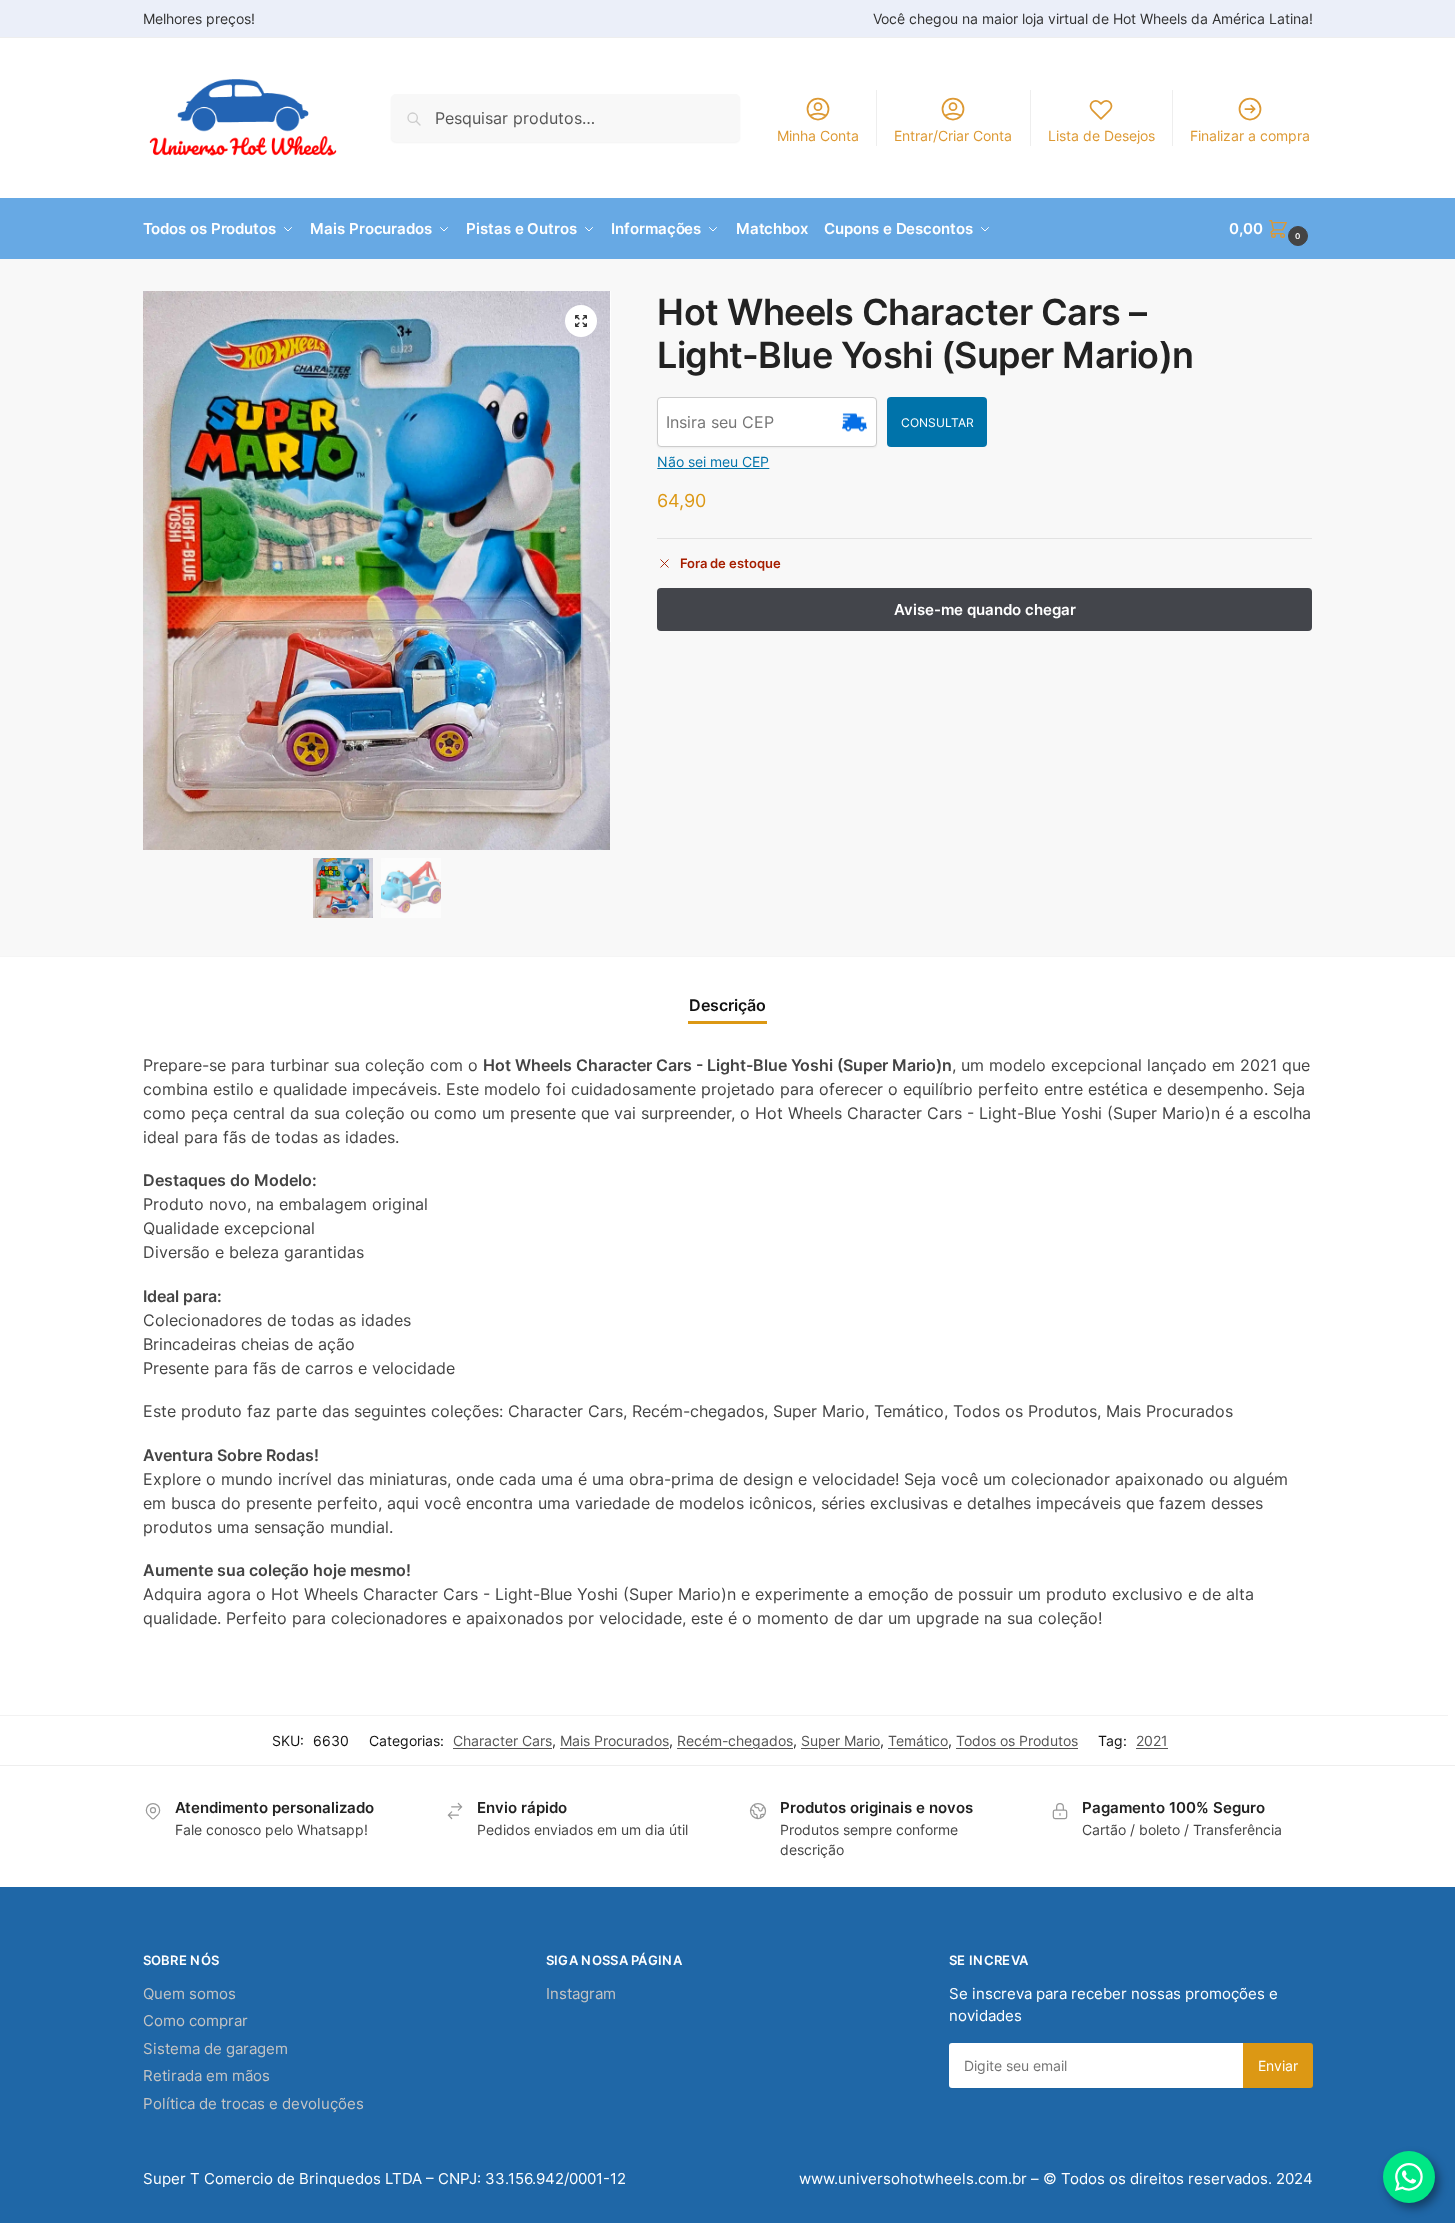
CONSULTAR (937, 422)
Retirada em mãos (206, 2075)
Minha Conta (818, 135)
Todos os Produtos (1017, 1740)
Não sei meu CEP (713, 461)
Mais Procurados (614, 1740)
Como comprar (195, 2020)
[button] (1270, 229)
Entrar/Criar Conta (953, 135)
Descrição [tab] (727, 1005)
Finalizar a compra (1250, 135)
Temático (918, 1740)
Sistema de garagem (215, 2048)
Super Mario (840, 1740)
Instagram (581, 1993)
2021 (1152, 1740)
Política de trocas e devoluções (253, 2103)
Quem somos (189, 1993)
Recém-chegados (735, 1740)
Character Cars (502, 1740)
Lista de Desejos (1101, 135)
